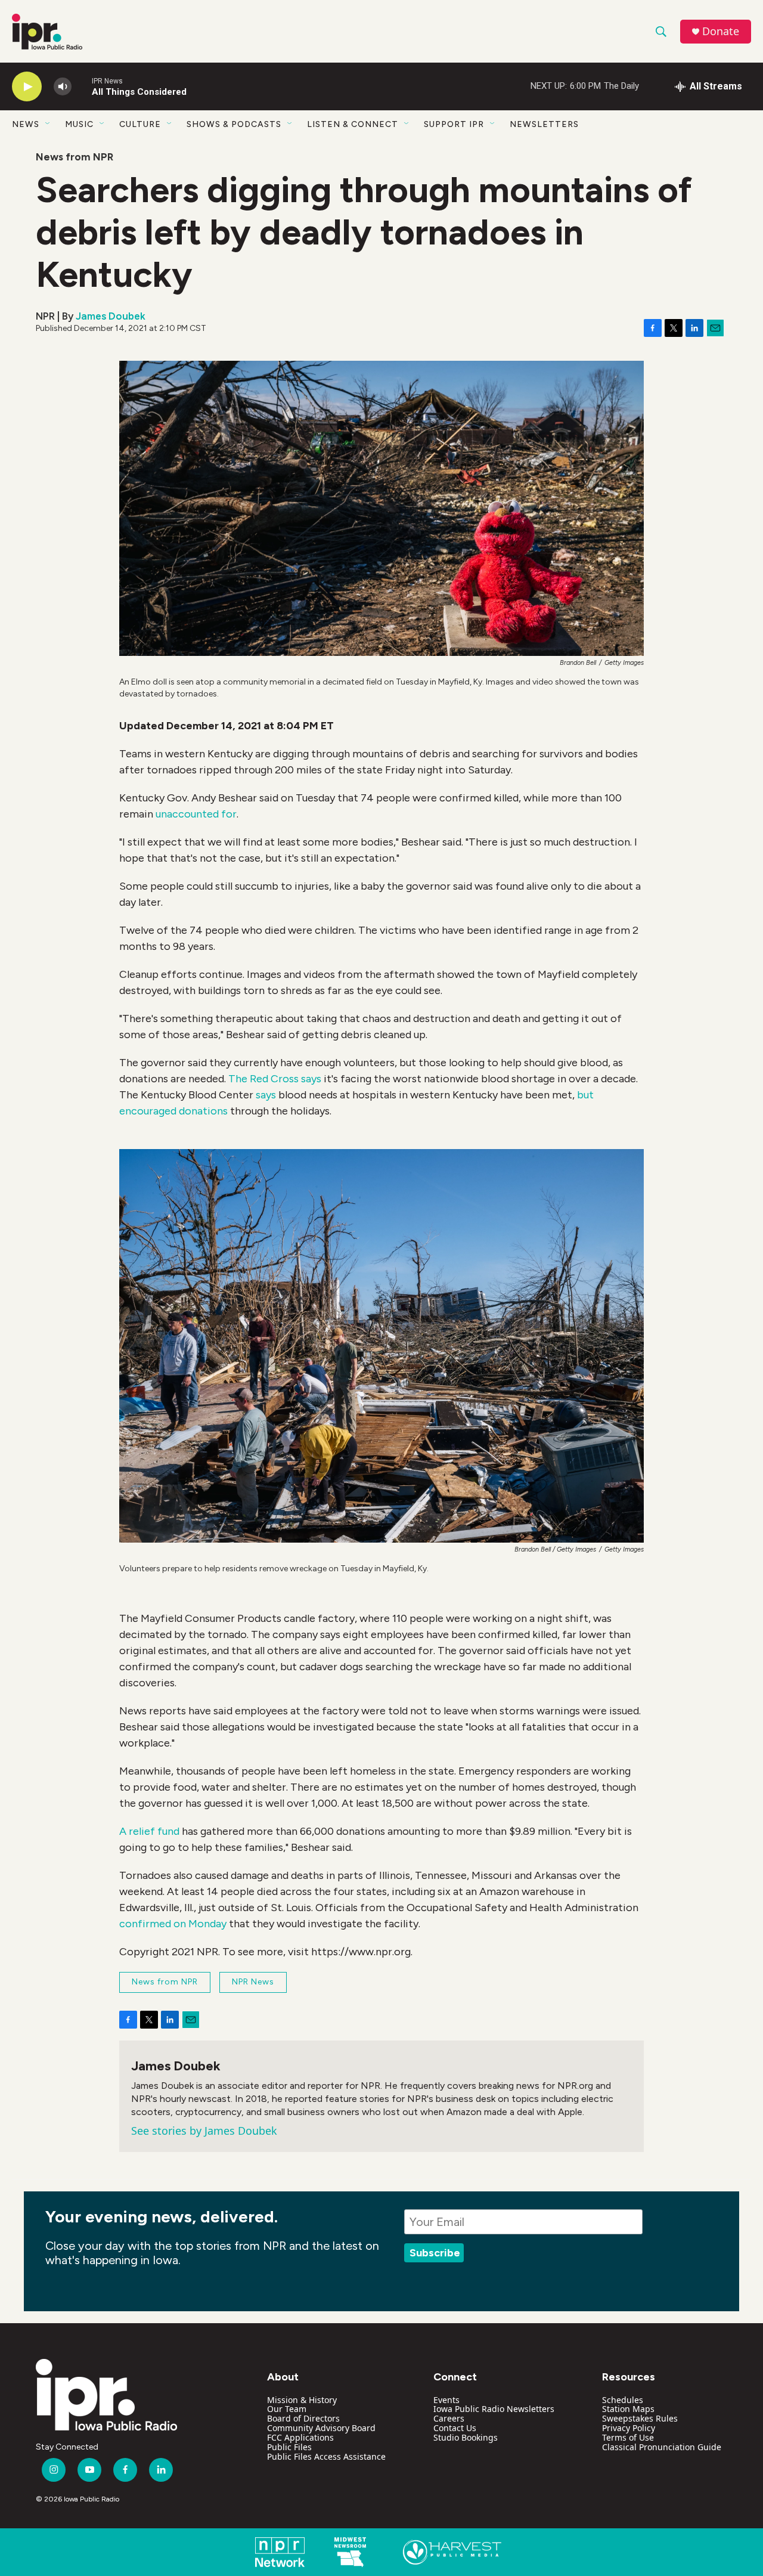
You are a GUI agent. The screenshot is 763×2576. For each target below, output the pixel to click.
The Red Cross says (275, 1079)
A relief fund (149, 1831)
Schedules (623, 2400)
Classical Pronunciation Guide (662, 2447)
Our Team (287, 2409)
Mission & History (302, 2400)
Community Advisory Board (321, 2428)
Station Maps (628, 2409)
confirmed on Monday (173, 1924)
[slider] (82, 86)
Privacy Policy (629, 2428)
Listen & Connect (353, 124)
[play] (27, 87)
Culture (140, 124)
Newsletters (544, 124)
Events (446, 2400)
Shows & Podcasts (234, 124)
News (26, 124)
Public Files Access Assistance (326, 2456)
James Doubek (111, 316)
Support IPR (454, 124)
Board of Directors (303, 2418)
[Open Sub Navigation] (48, 124)
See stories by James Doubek (204, 2131)
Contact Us (455, 2428)
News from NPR (75, 157)
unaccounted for (196, 814)
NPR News (253, 1982)
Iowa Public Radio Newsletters (494, 2409)
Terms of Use (628, 2437)
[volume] (63, 87)
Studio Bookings (466, 2437)
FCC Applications (300, 2437)
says (266, 1095)
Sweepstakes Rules (640, 2418)
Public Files (289, 2447)
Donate (721, 31)
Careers (449, 2418)
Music (79, 124)
